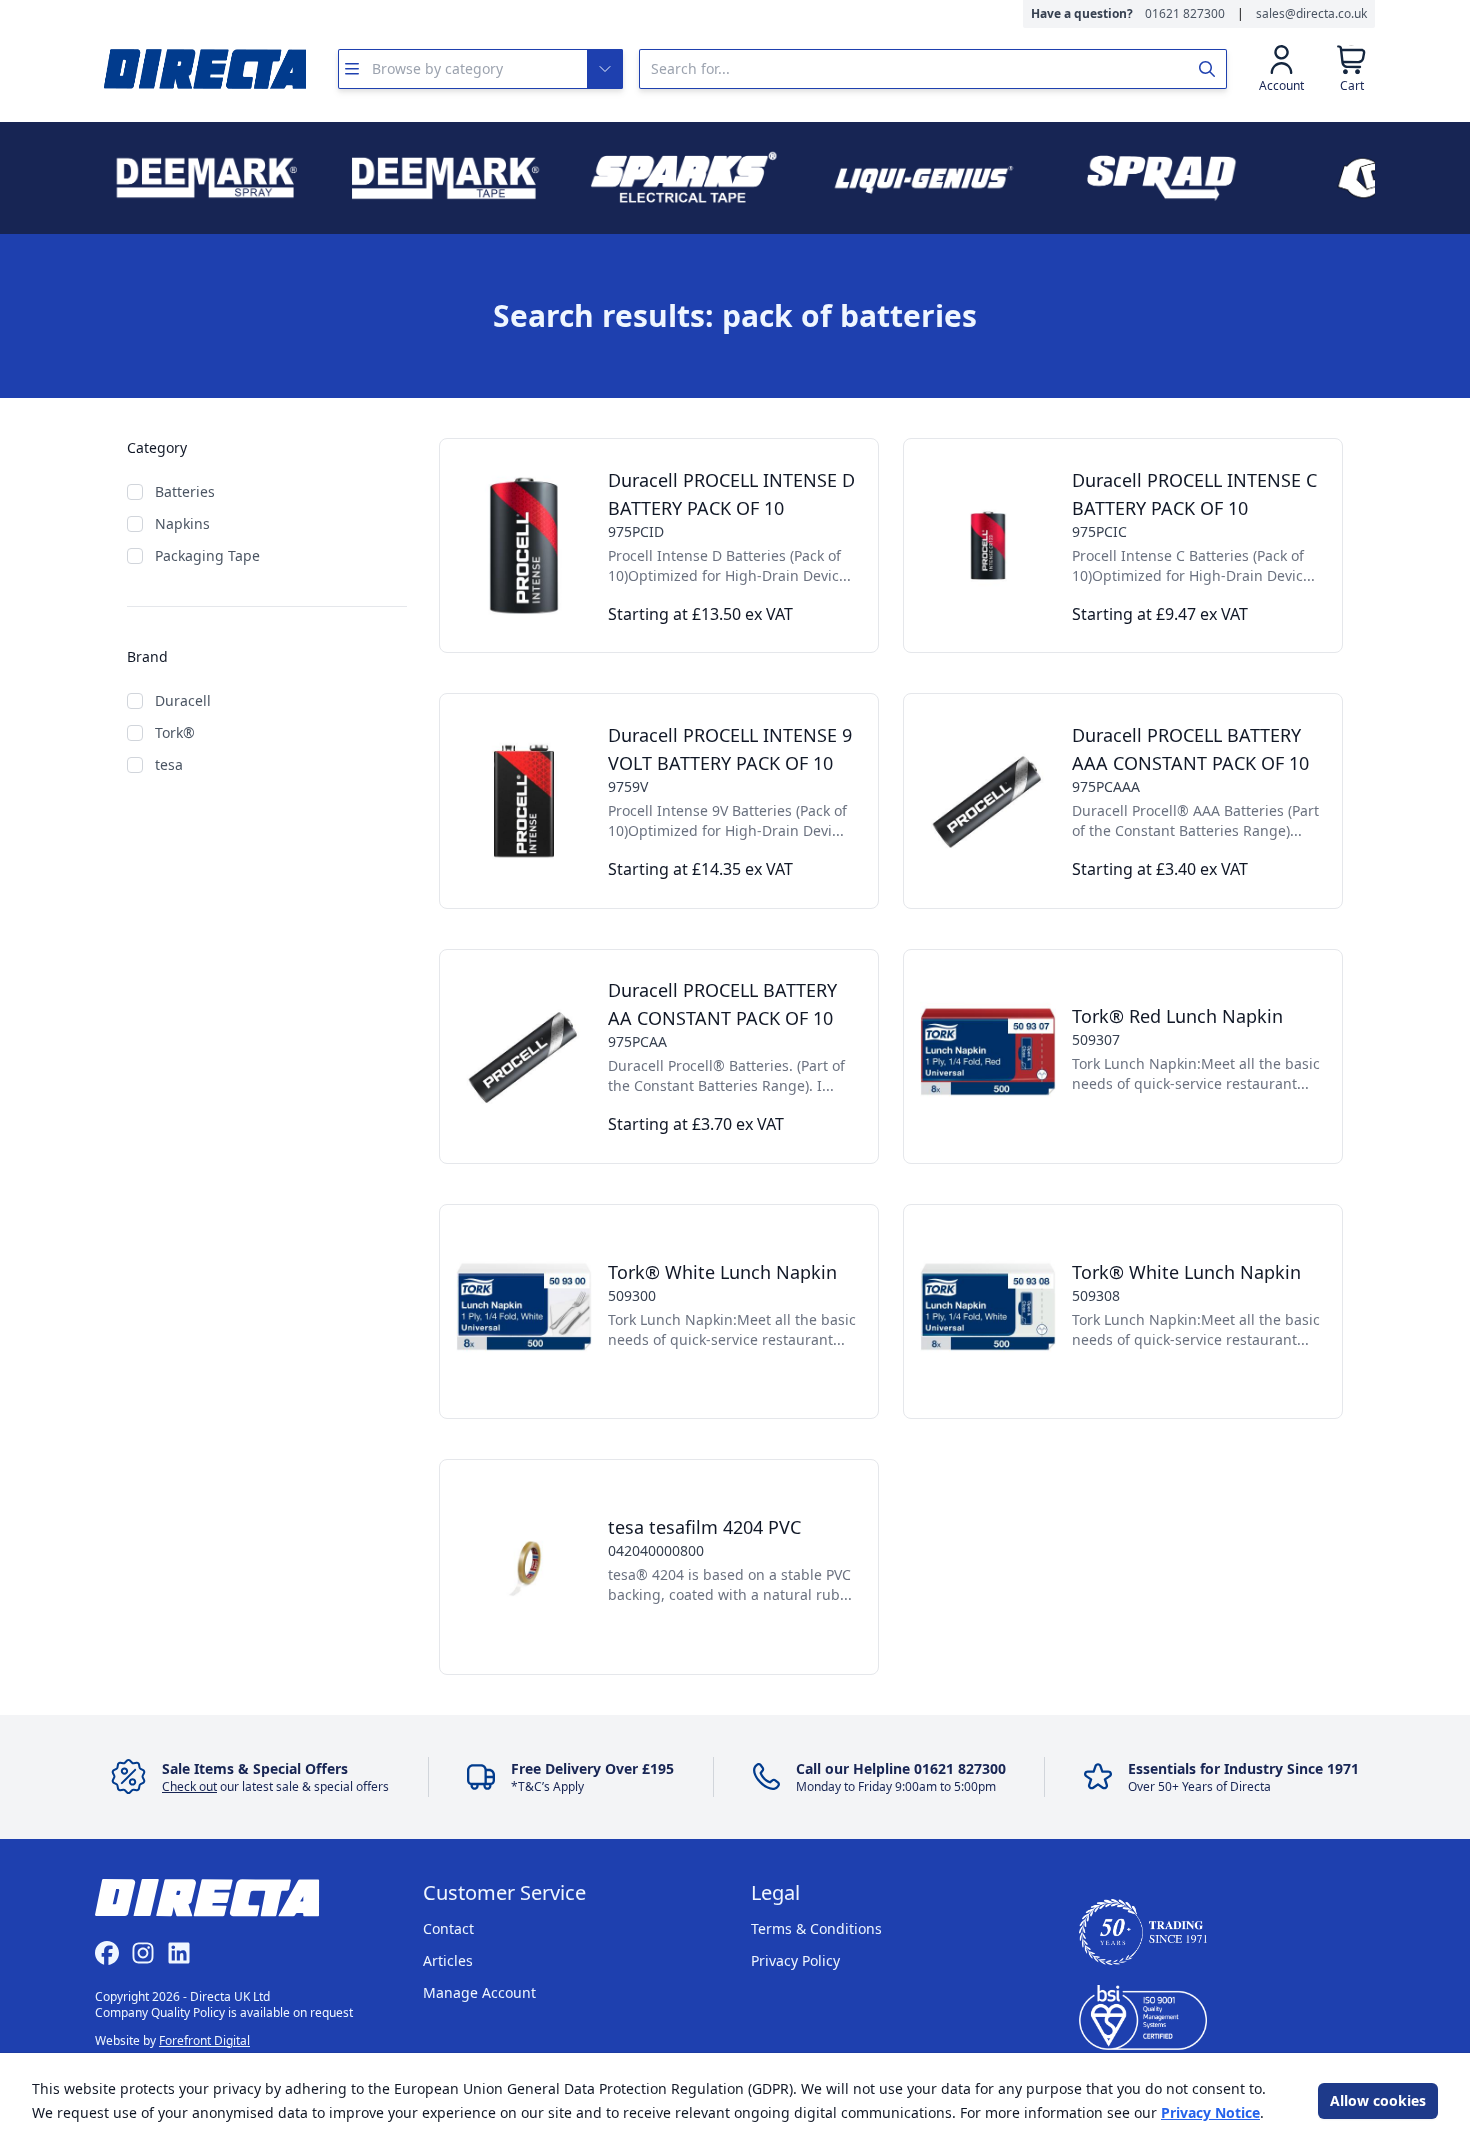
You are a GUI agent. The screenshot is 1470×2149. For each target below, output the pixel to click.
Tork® (175, 732)
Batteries (185, 491)
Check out (189, 1786)
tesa (169, 764)
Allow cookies (1378, 2100)
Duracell (183, 700)
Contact (448, 1928)
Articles (448, 1960)
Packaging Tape (207, 555)
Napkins (182, 523)
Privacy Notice (1210, 2112)
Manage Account (479, 1992)
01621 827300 (1185, 14)
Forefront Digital (204, 2040)
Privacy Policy (795, 1960)
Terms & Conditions (816, 1928)
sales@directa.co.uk (1311, 14)
